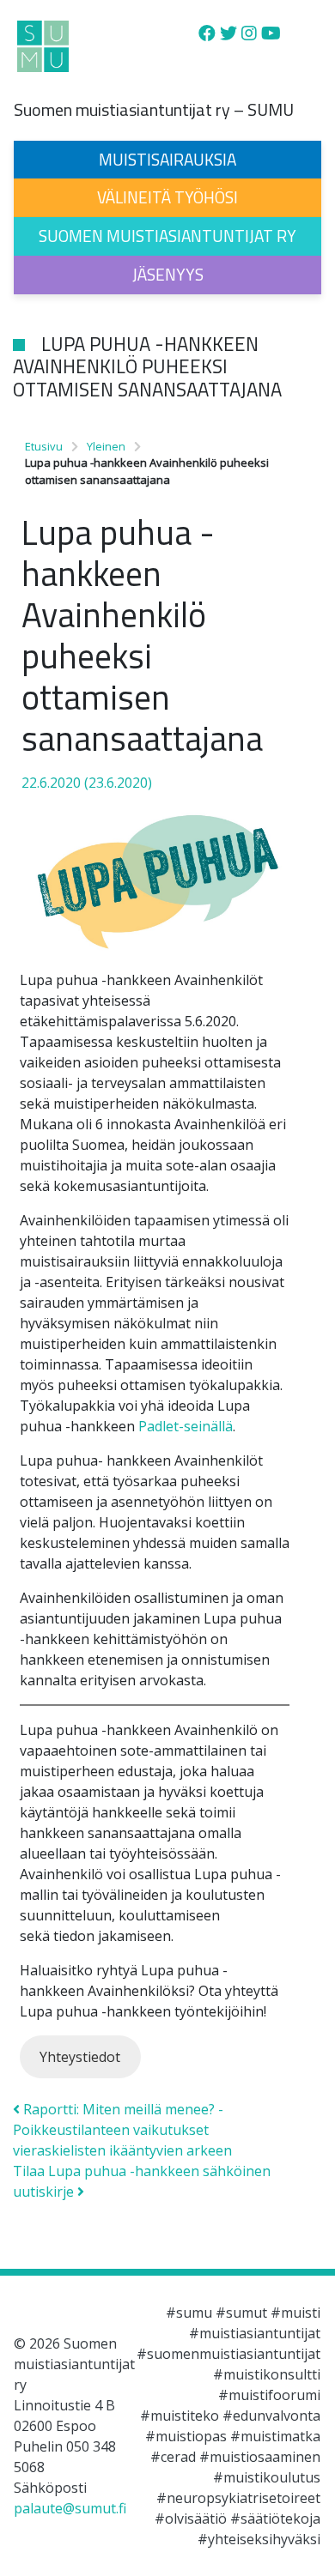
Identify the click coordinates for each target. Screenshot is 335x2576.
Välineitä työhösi (167, 197)
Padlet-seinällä (186, 1426)
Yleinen (106, 446)
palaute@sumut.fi (70, 2508)
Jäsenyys (168, 274)
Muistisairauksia (167, 159)
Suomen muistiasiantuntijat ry (167, 236)
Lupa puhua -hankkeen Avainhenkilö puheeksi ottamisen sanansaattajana (147, 367)
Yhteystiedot (80, 2057)
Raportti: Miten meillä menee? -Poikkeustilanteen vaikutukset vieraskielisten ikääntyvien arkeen (122, 2130)
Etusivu (44, 446)
